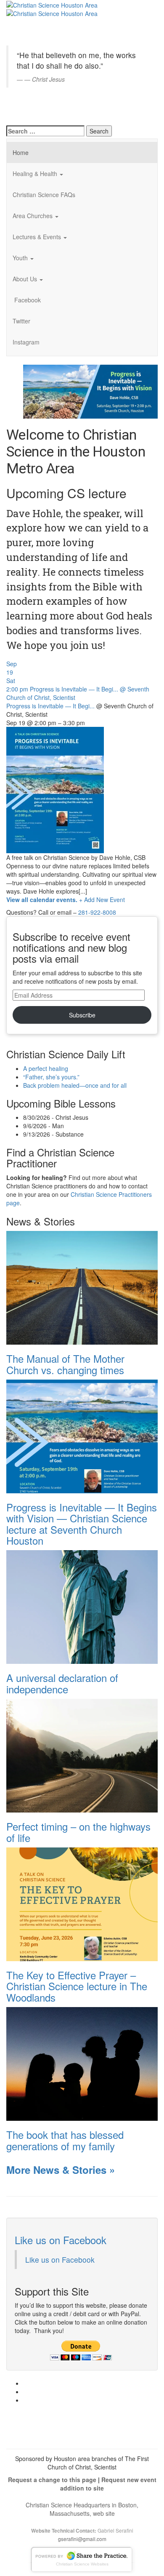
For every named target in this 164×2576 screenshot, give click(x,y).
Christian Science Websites (82, 2564)
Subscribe (82, 1015)
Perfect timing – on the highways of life (78, 1832)
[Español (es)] (27, 107)
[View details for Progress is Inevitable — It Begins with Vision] (90, 390)
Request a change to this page (52, 2480)
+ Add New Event (102, 900)
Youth (21, 258)
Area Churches (33, 216)
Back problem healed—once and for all (75, 1085)
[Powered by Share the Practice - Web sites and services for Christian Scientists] (82, 2558)
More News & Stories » (61, 2170)
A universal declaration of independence (62, 1683)
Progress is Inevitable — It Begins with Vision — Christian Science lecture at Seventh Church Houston (82, 1524)
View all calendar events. (42, 900)
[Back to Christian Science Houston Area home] (52, 4)
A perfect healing (46, 1068)
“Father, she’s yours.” (51, 1077)
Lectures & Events (38, 237)
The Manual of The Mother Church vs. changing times (65, 1364)
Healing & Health (36, 174)
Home (21, 152)
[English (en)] (27, 10)
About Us (26, 279)
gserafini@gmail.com (82, 2539)
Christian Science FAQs (44, 195)
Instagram (26, 342)
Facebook (27, 300)
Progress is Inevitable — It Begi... (50, 706)
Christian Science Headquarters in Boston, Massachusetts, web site (82, 2509)
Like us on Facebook (61, 2240)
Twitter (21, 321)
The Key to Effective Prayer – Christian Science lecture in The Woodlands (77, 1986)
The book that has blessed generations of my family (65, 2140)
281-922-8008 (97, 912)
